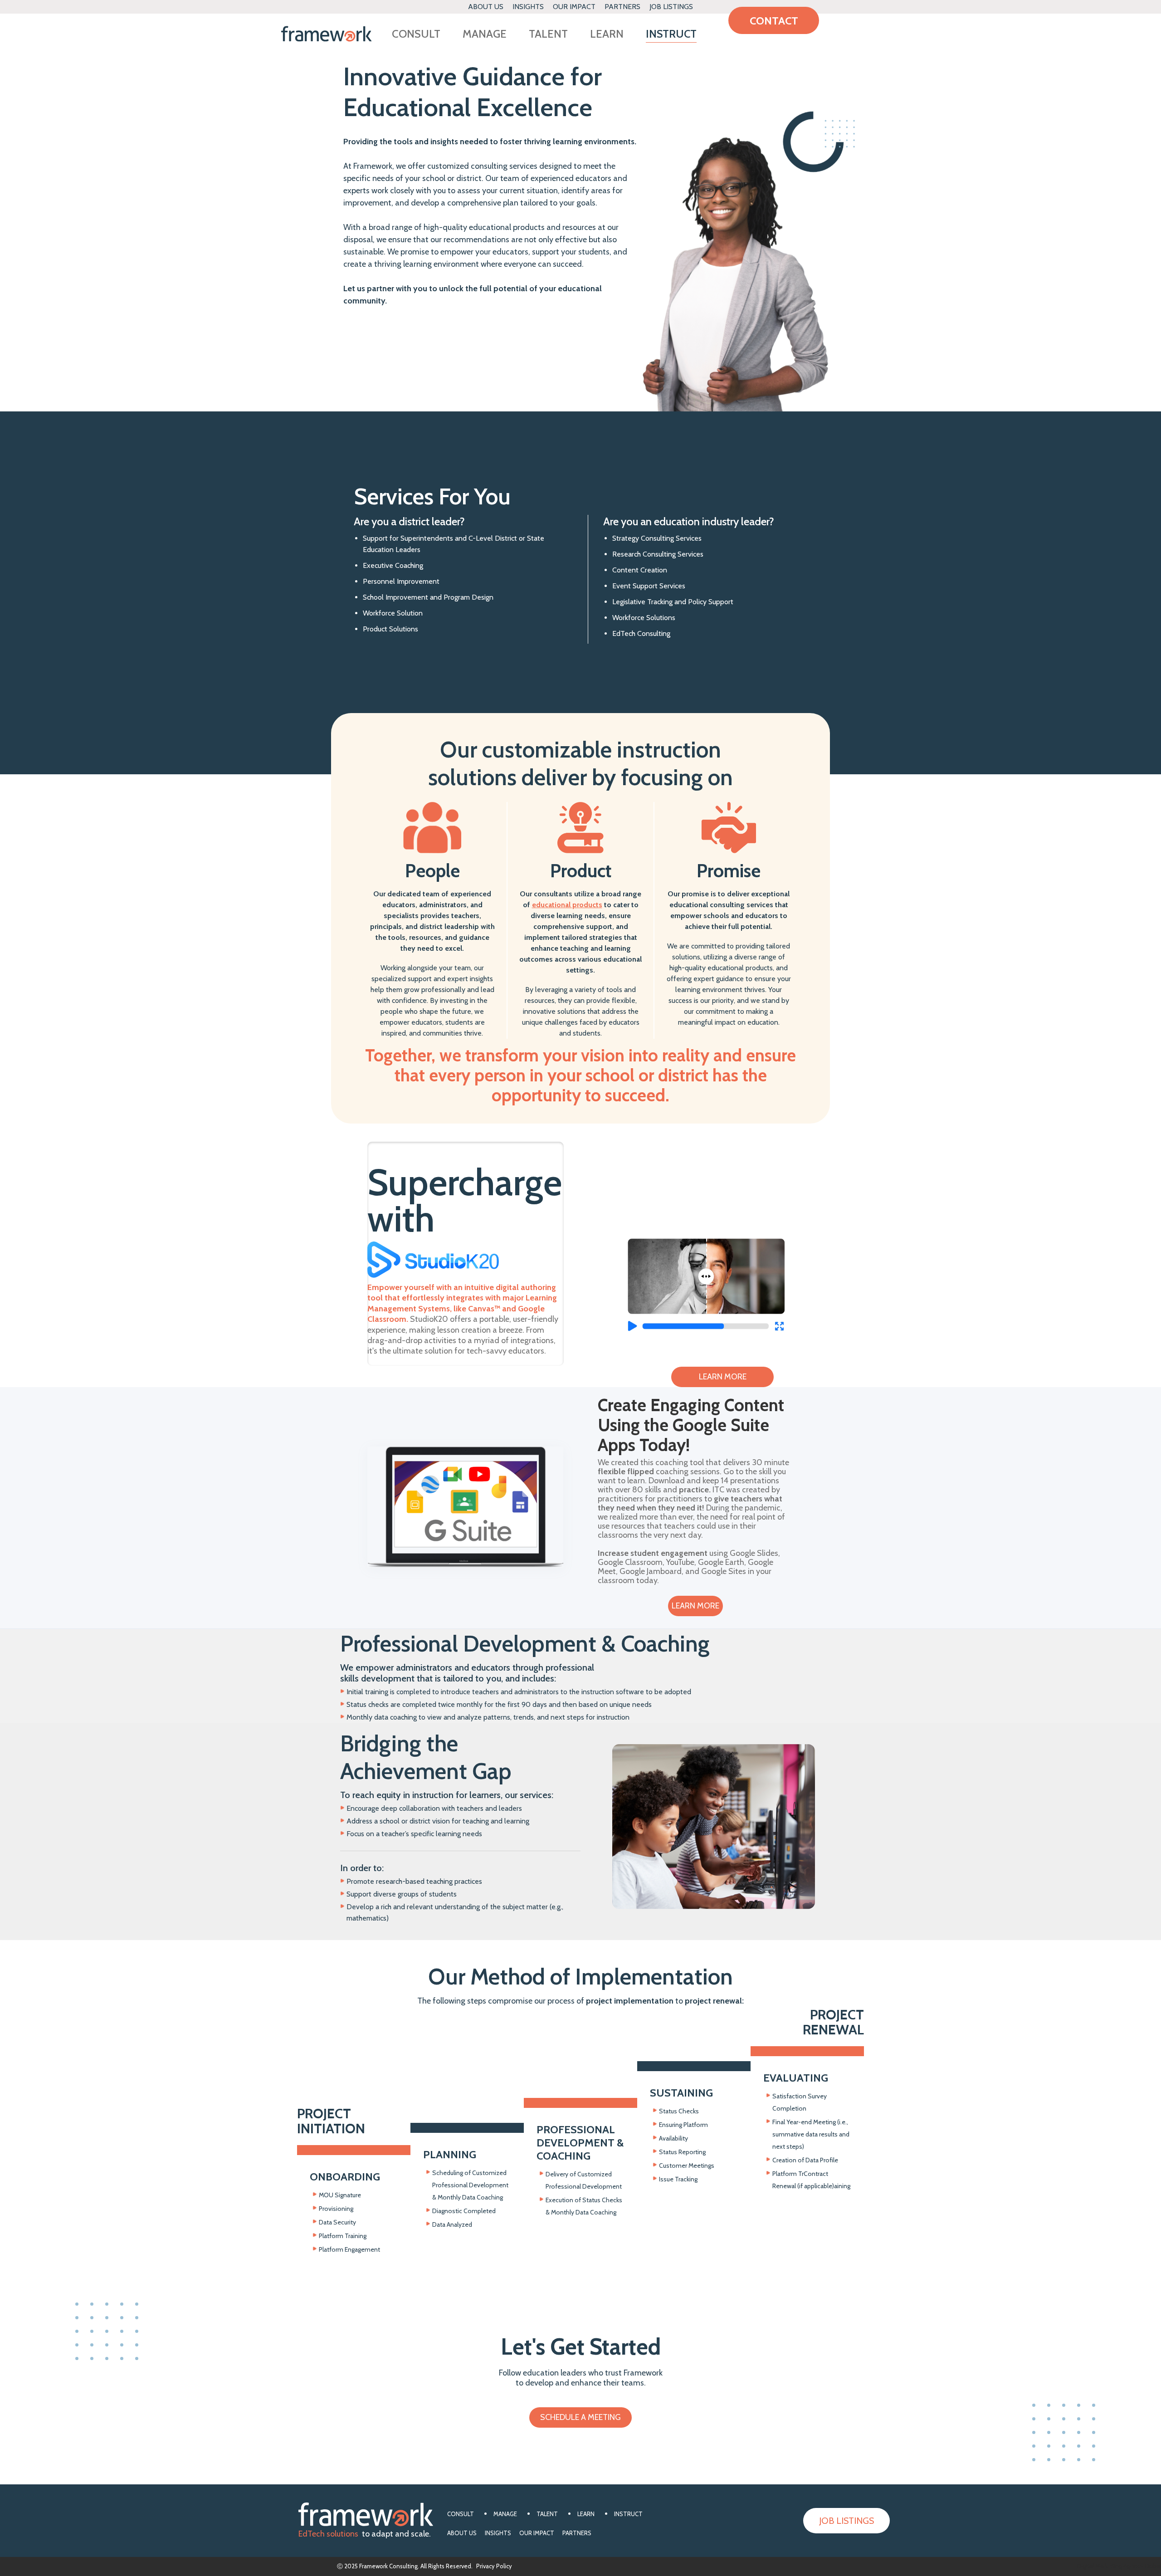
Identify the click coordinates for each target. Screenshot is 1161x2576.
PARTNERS (622, 7)
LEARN (607, 35)
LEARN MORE (723, 1377)
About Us (486, 7)
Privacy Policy (494, 2566)
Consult (416, 35)
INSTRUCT (671, 35)
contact (774, 21)
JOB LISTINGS (671, 7)
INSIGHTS (528, 7)
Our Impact (574, 7)
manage (485, 35)
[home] (327, 34)
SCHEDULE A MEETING (580, 2417)
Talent (548, 35)
